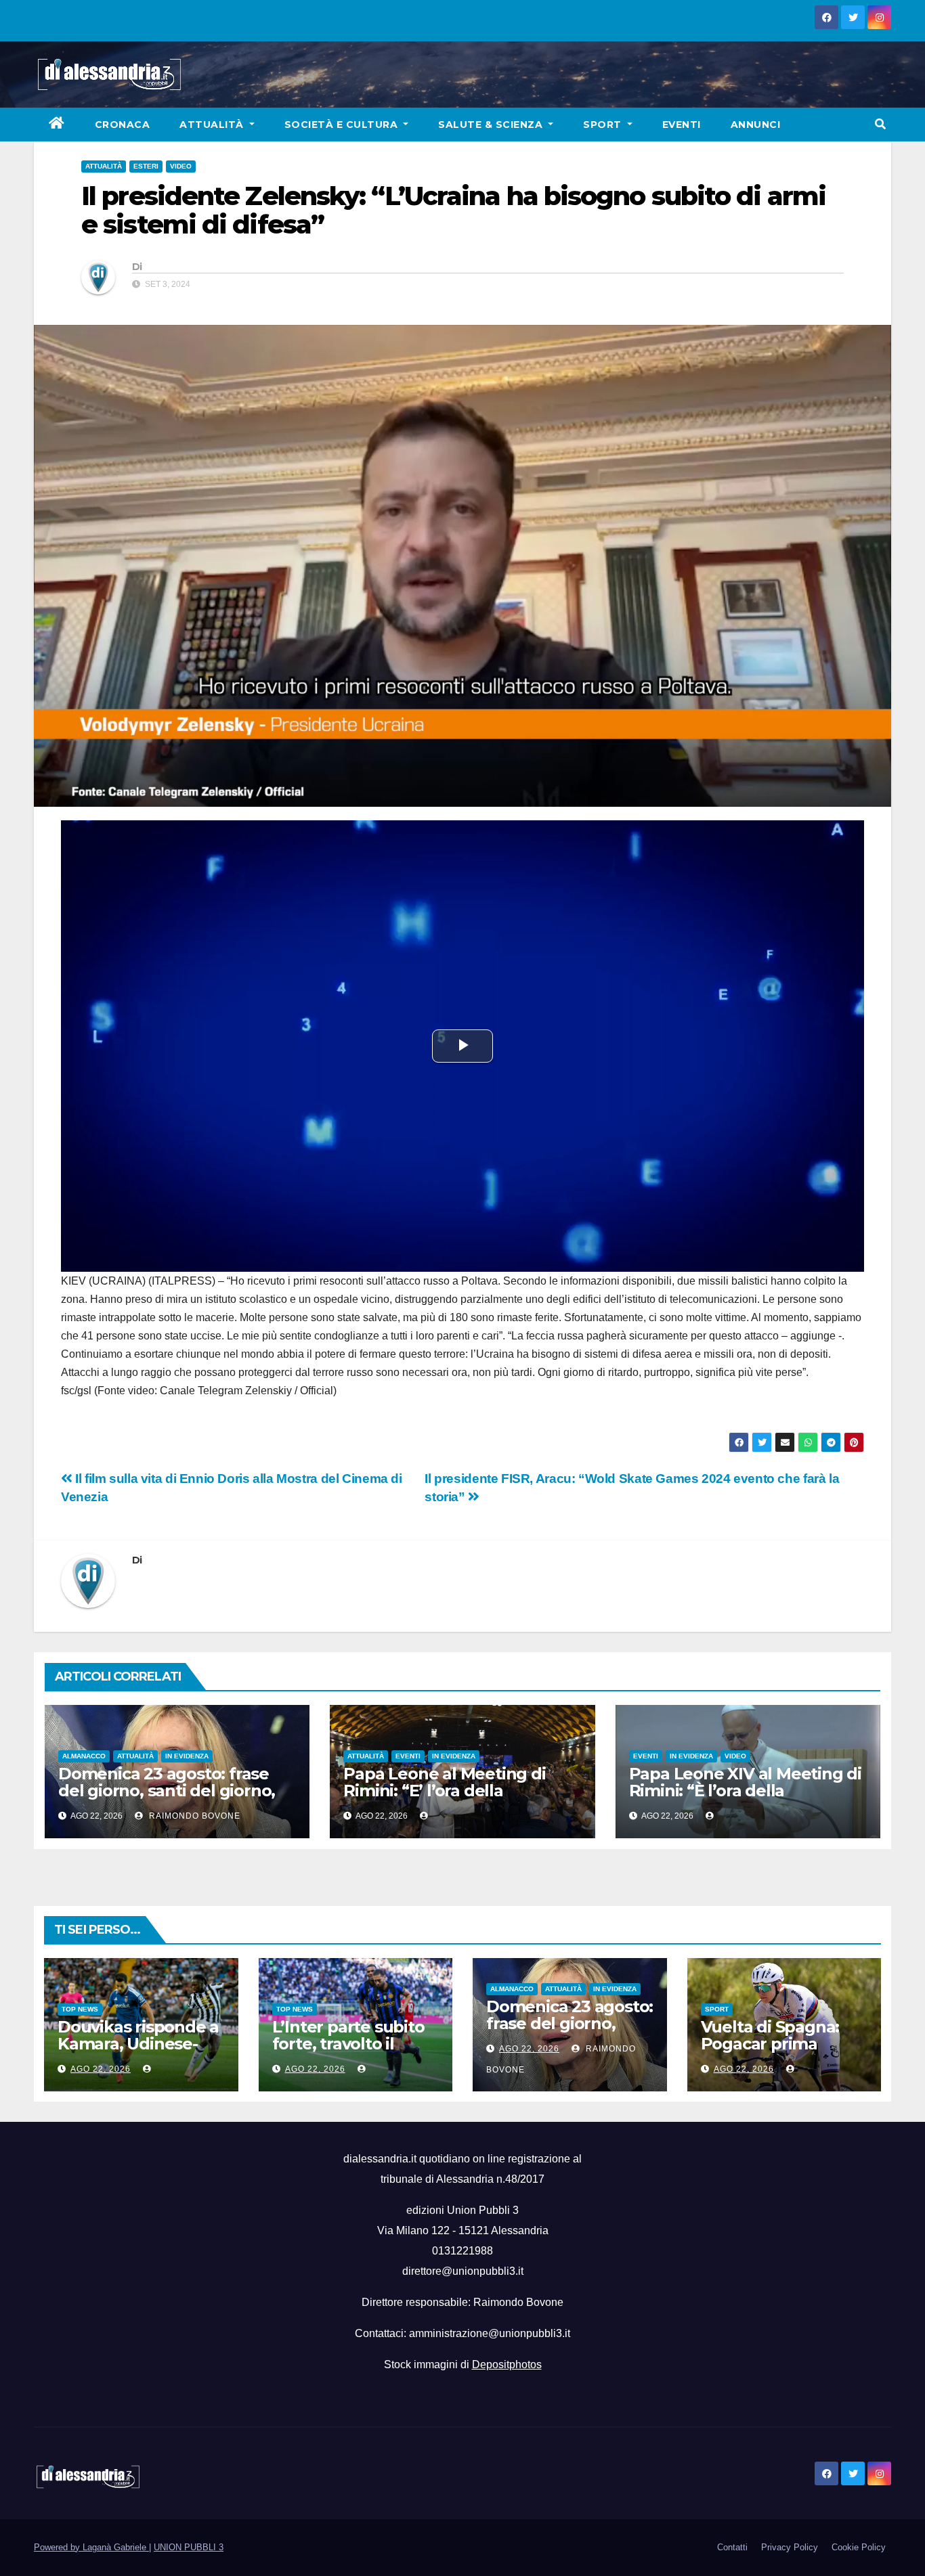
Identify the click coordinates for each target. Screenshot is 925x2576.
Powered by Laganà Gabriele (91, 2547)
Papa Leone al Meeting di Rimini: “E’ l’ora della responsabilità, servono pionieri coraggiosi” (444, 1799)
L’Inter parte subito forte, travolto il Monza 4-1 (348, 2044)
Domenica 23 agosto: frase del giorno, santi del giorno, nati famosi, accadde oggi (167, 1791)
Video (181, 166)
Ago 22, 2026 (101, 2069)
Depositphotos (507, 2364)
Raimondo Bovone (193, 1816)
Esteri (146, 166)
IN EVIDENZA (187, 1756)
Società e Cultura (343, 125)
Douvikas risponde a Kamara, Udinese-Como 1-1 (138, 2044)
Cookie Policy (859, 2547)
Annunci (756, 125)
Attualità (213, 125)
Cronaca (123, 125)
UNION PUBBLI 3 (189, 2547)
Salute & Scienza (492, 125)
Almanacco (84, 1756)
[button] (880, 124)
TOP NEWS (80, 2009)
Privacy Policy (790, 2547)
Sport (604, 125)
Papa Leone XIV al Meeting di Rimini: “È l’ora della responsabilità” (745, 1791)
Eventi (682, 125)
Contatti (732, 2547)
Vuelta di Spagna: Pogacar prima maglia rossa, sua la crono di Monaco (778, 2052)
